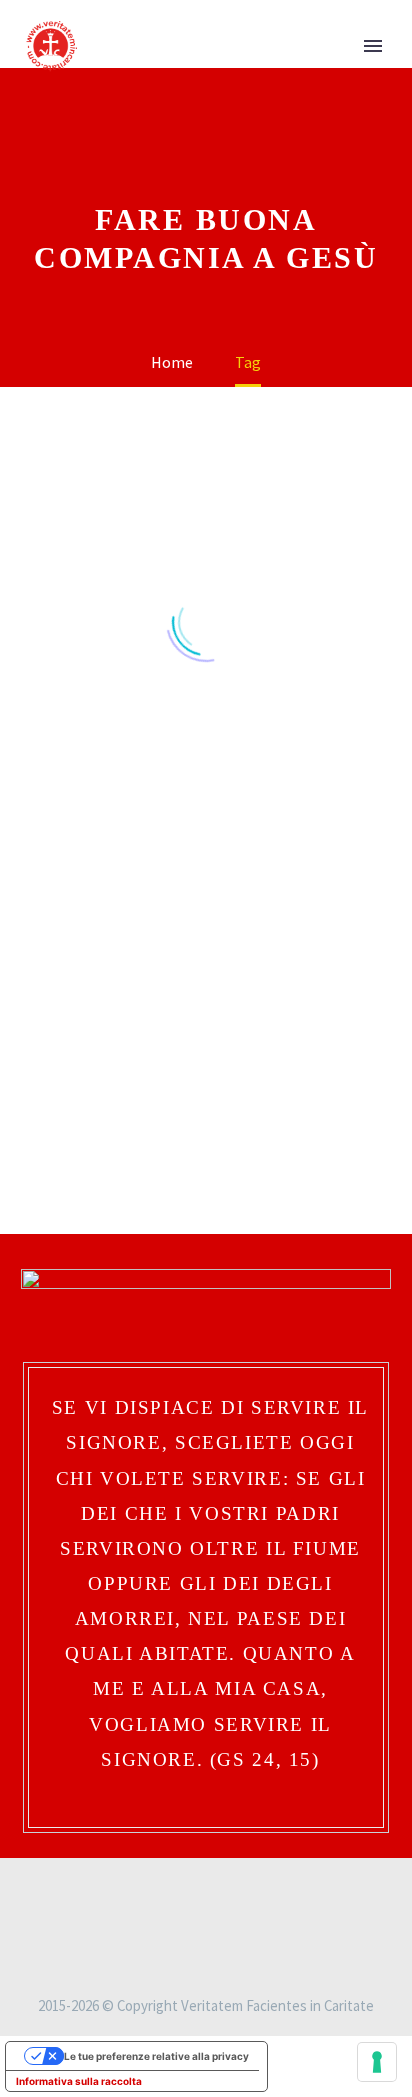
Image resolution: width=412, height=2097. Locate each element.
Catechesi (84, 1059)
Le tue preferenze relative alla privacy (156, 2056)
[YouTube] (219, 1891)
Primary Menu (373, 46)
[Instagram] (193, 1891)
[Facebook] (167, 1891)
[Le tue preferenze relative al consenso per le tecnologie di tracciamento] (377, 2062)
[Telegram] (245, 1891)
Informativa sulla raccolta (79, 2081)
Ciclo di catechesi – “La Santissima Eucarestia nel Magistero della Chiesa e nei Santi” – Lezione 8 (108, 919)
